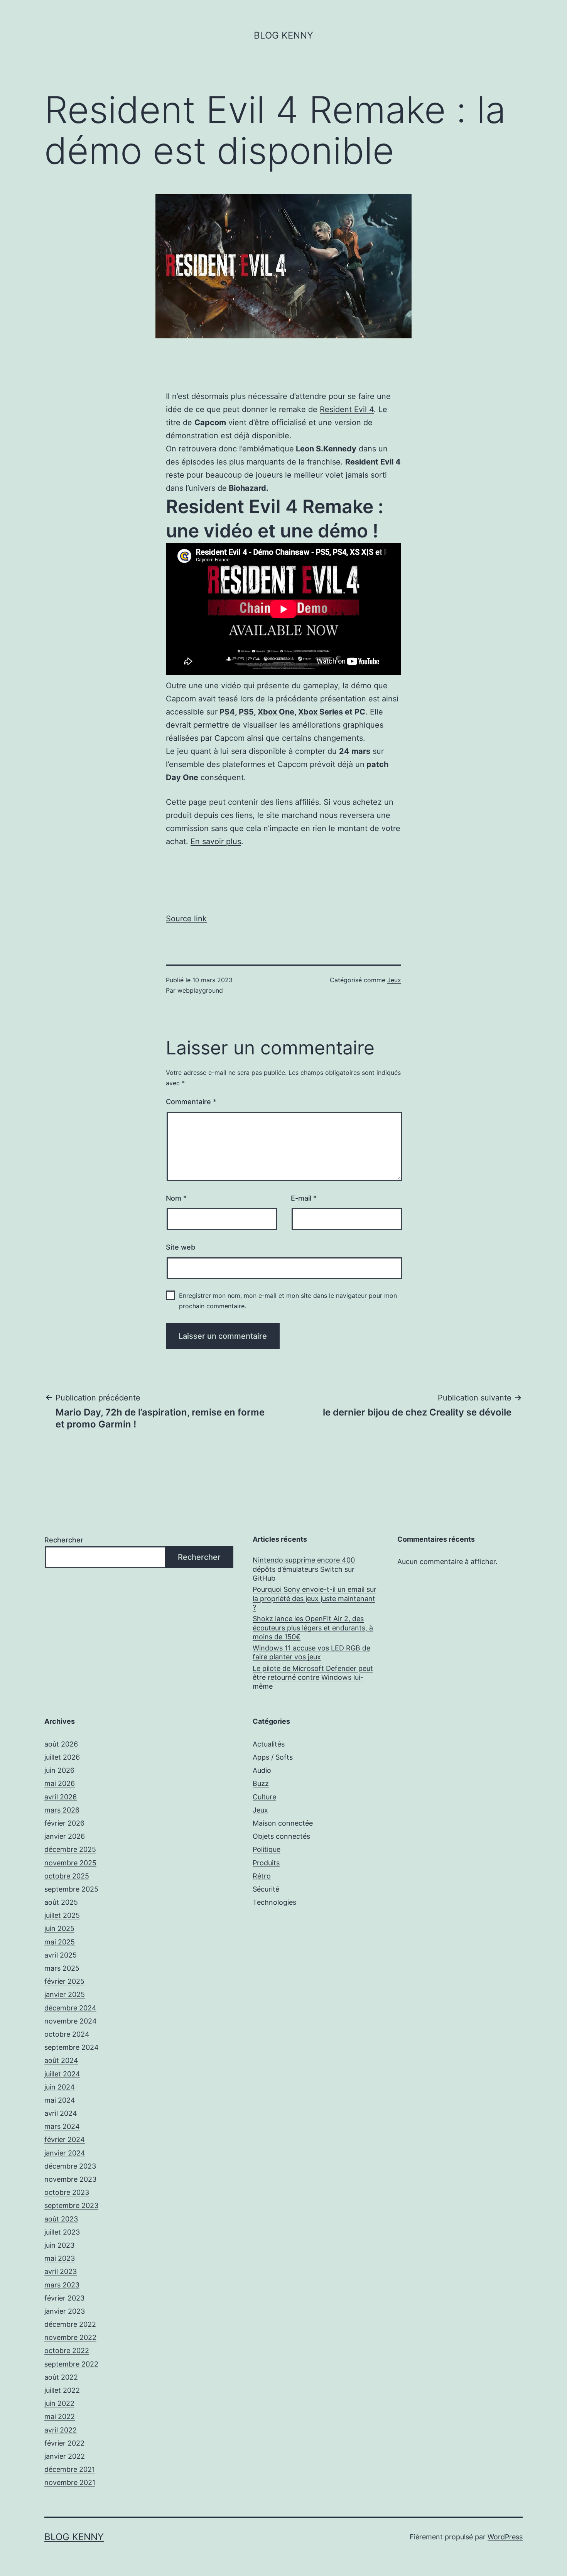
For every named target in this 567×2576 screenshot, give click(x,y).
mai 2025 (60, 1942)
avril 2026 (61, 1797)
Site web (181, 1247)
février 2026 (64, 1823)
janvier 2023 (65, 2311)
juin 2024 (60, 2087)
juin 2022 (59, 2403)
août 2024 (61, 2060)
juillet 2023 (62, 2232)
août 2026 (61, 1744)
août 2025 (61, 1902)
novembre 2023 (70, 2179)
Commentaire (191, 1102)
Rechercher (64, 1540)
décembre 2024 (70, 2008)
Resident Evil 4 (347, 409)
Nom (176, 1198)
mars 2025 (62, 1968)
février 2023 (64, 2298)
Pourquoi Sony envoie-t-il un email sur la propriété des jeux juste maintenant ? (315, 1598)
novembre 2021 (70, 2482)
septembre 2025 (71, 1889)
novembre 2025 (70, 1863)
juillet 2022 (62, 2390)
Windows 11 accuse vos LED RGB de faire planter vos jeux (311, 1652)
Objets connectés (281, 1836)
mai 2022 (60, 2416)
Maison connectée (283, 1823)
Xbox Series (321, 712)
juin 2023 (59, 2245)
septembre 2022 (71, 2364)
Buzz (261, 1783)
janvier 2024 (65, 2153)
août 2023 (61, 2219)
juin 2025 (59, 1928)
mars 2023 (62, 2285)
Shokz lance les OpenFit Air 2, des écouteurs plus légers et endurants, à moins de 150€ (313, 1628)
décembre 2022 (70, 2324)
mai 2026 (60, 1783)
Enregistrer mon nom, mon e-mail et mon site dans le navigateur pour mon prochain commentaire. (288, 1301)
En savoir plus (216, 841)
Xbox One (276, 712)
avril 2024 (61, 2113)
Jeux (394, 980)
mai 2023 (60, 2258)
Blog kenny (283, 35)
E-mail (304, 1198)
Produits (266, 1863)
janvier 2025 (65, 1994)
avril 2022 (61, 2430)
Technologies (274, 1902)
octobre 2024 (67, 2034)
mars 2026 (62, 1810)
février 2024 (65, 2139)
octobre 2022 (67, 2350)
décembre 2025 (70, 1849)
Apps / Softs (273, 1757)
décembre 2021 (70, 2469)
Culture (264, 1797)
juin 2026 (59, 1770)
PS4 (227, 712)
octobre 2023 (67, 2192)
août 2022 (61, 2377)
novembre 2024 (71, 2021)
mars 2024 (62, 2126)
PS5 (246, 712)
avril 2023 (61, 2271)
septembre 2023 (71, 2205)
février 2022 (64, 2443)
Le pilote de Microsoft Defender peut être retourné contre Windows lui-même (313, 1677)
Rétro (262, 1876)
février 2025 (64, 1981)
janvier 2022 (65, 2456)
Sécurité (266, 1889)
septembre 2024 (72, 2047)
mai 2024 (60, 2100)
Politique (267, 1849)
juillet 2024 (62, 2074)
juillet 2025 (62, 1915)
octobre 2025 (67, 1876)
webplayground (200, 990)
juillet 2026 (62, 1757)
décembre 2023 (70, 2166)
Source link (186, 919)
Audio (262, 1770)
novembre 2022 (70, 2337)
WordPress (505, 2537)
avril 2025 (61, 1955)
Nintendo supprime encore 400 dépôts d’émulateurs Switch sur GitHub (304, 1569)
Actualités (269, 1744)
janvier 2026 (65, 1836)
